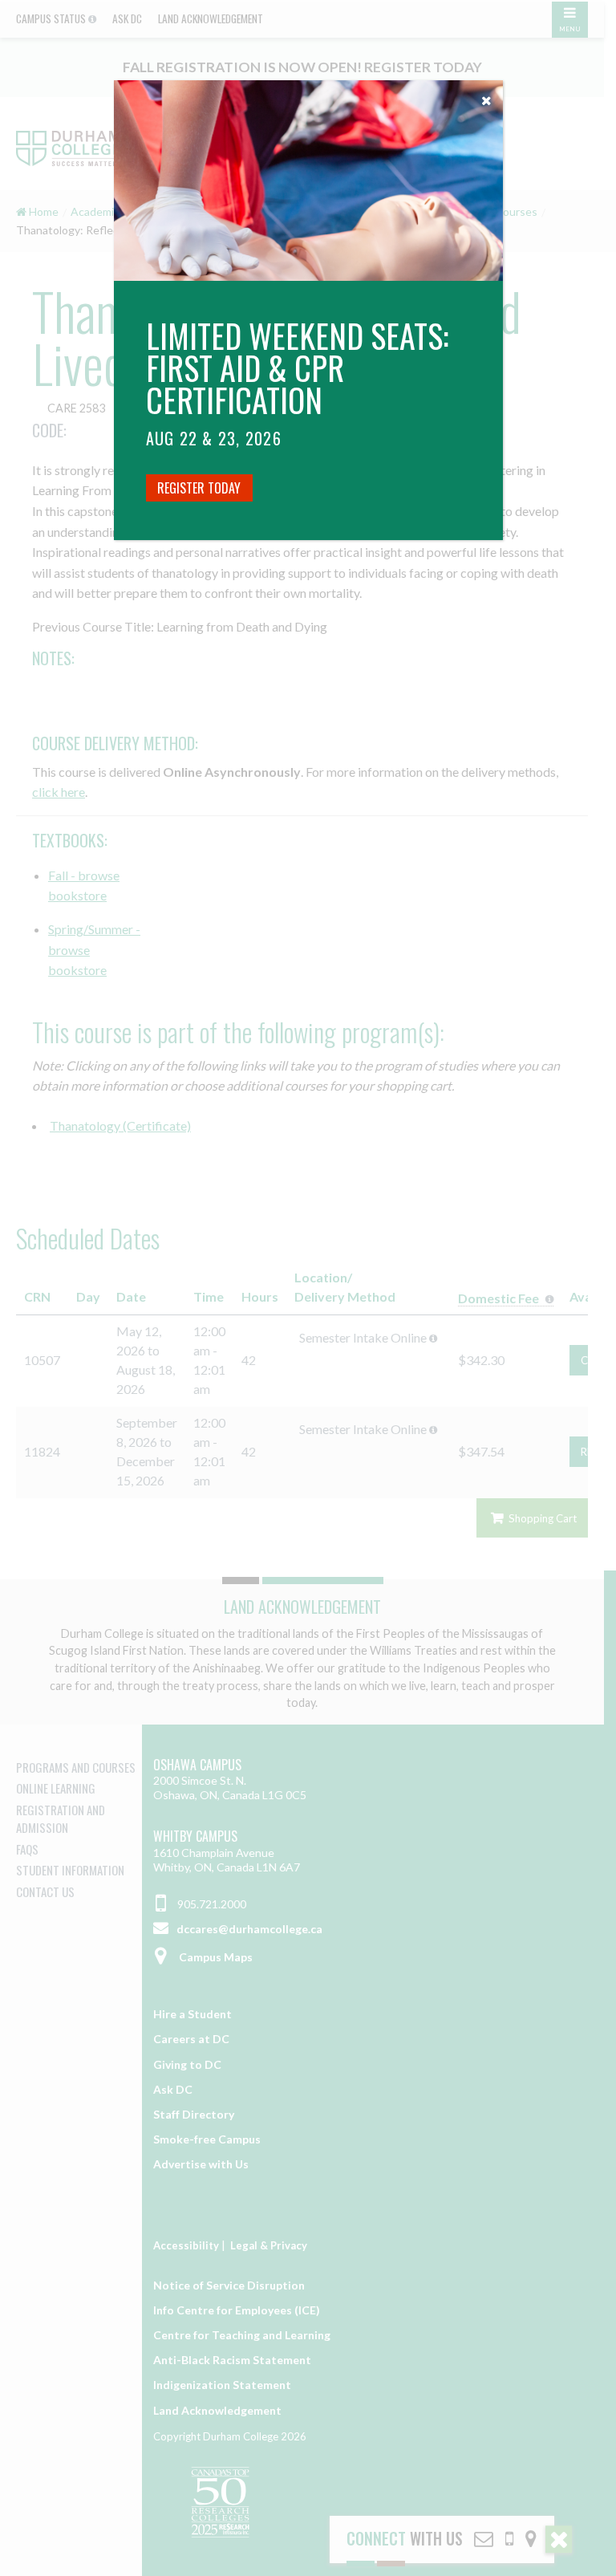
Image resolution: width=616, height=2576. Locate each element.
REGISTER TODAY (199, 488)
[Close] (487, 96)
